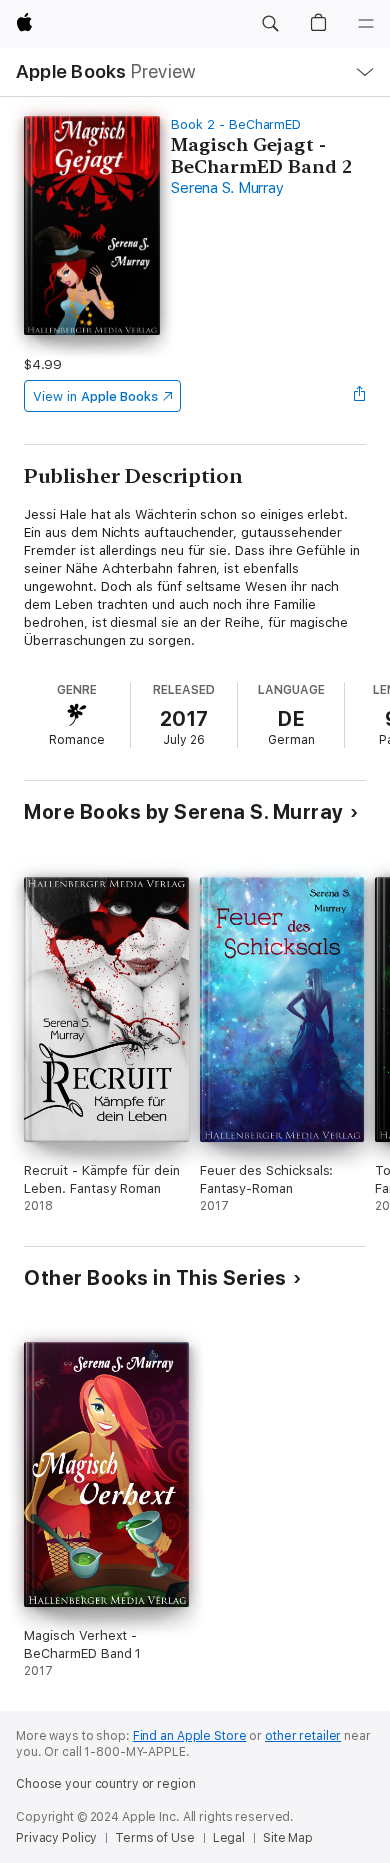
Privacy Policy (56, 1838)
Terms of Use (155, 1838)
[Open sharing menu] (360, 396)
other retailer (303, 1736)
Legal (229, 1838)
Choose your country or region (106, 1784)
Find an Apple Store (190, 1736)
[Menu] (366, 24)
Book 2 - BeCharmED (236, 124)
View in (95, 396)
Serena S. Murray (227, 188)
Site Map (288, 1838)
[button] (270, 24)
